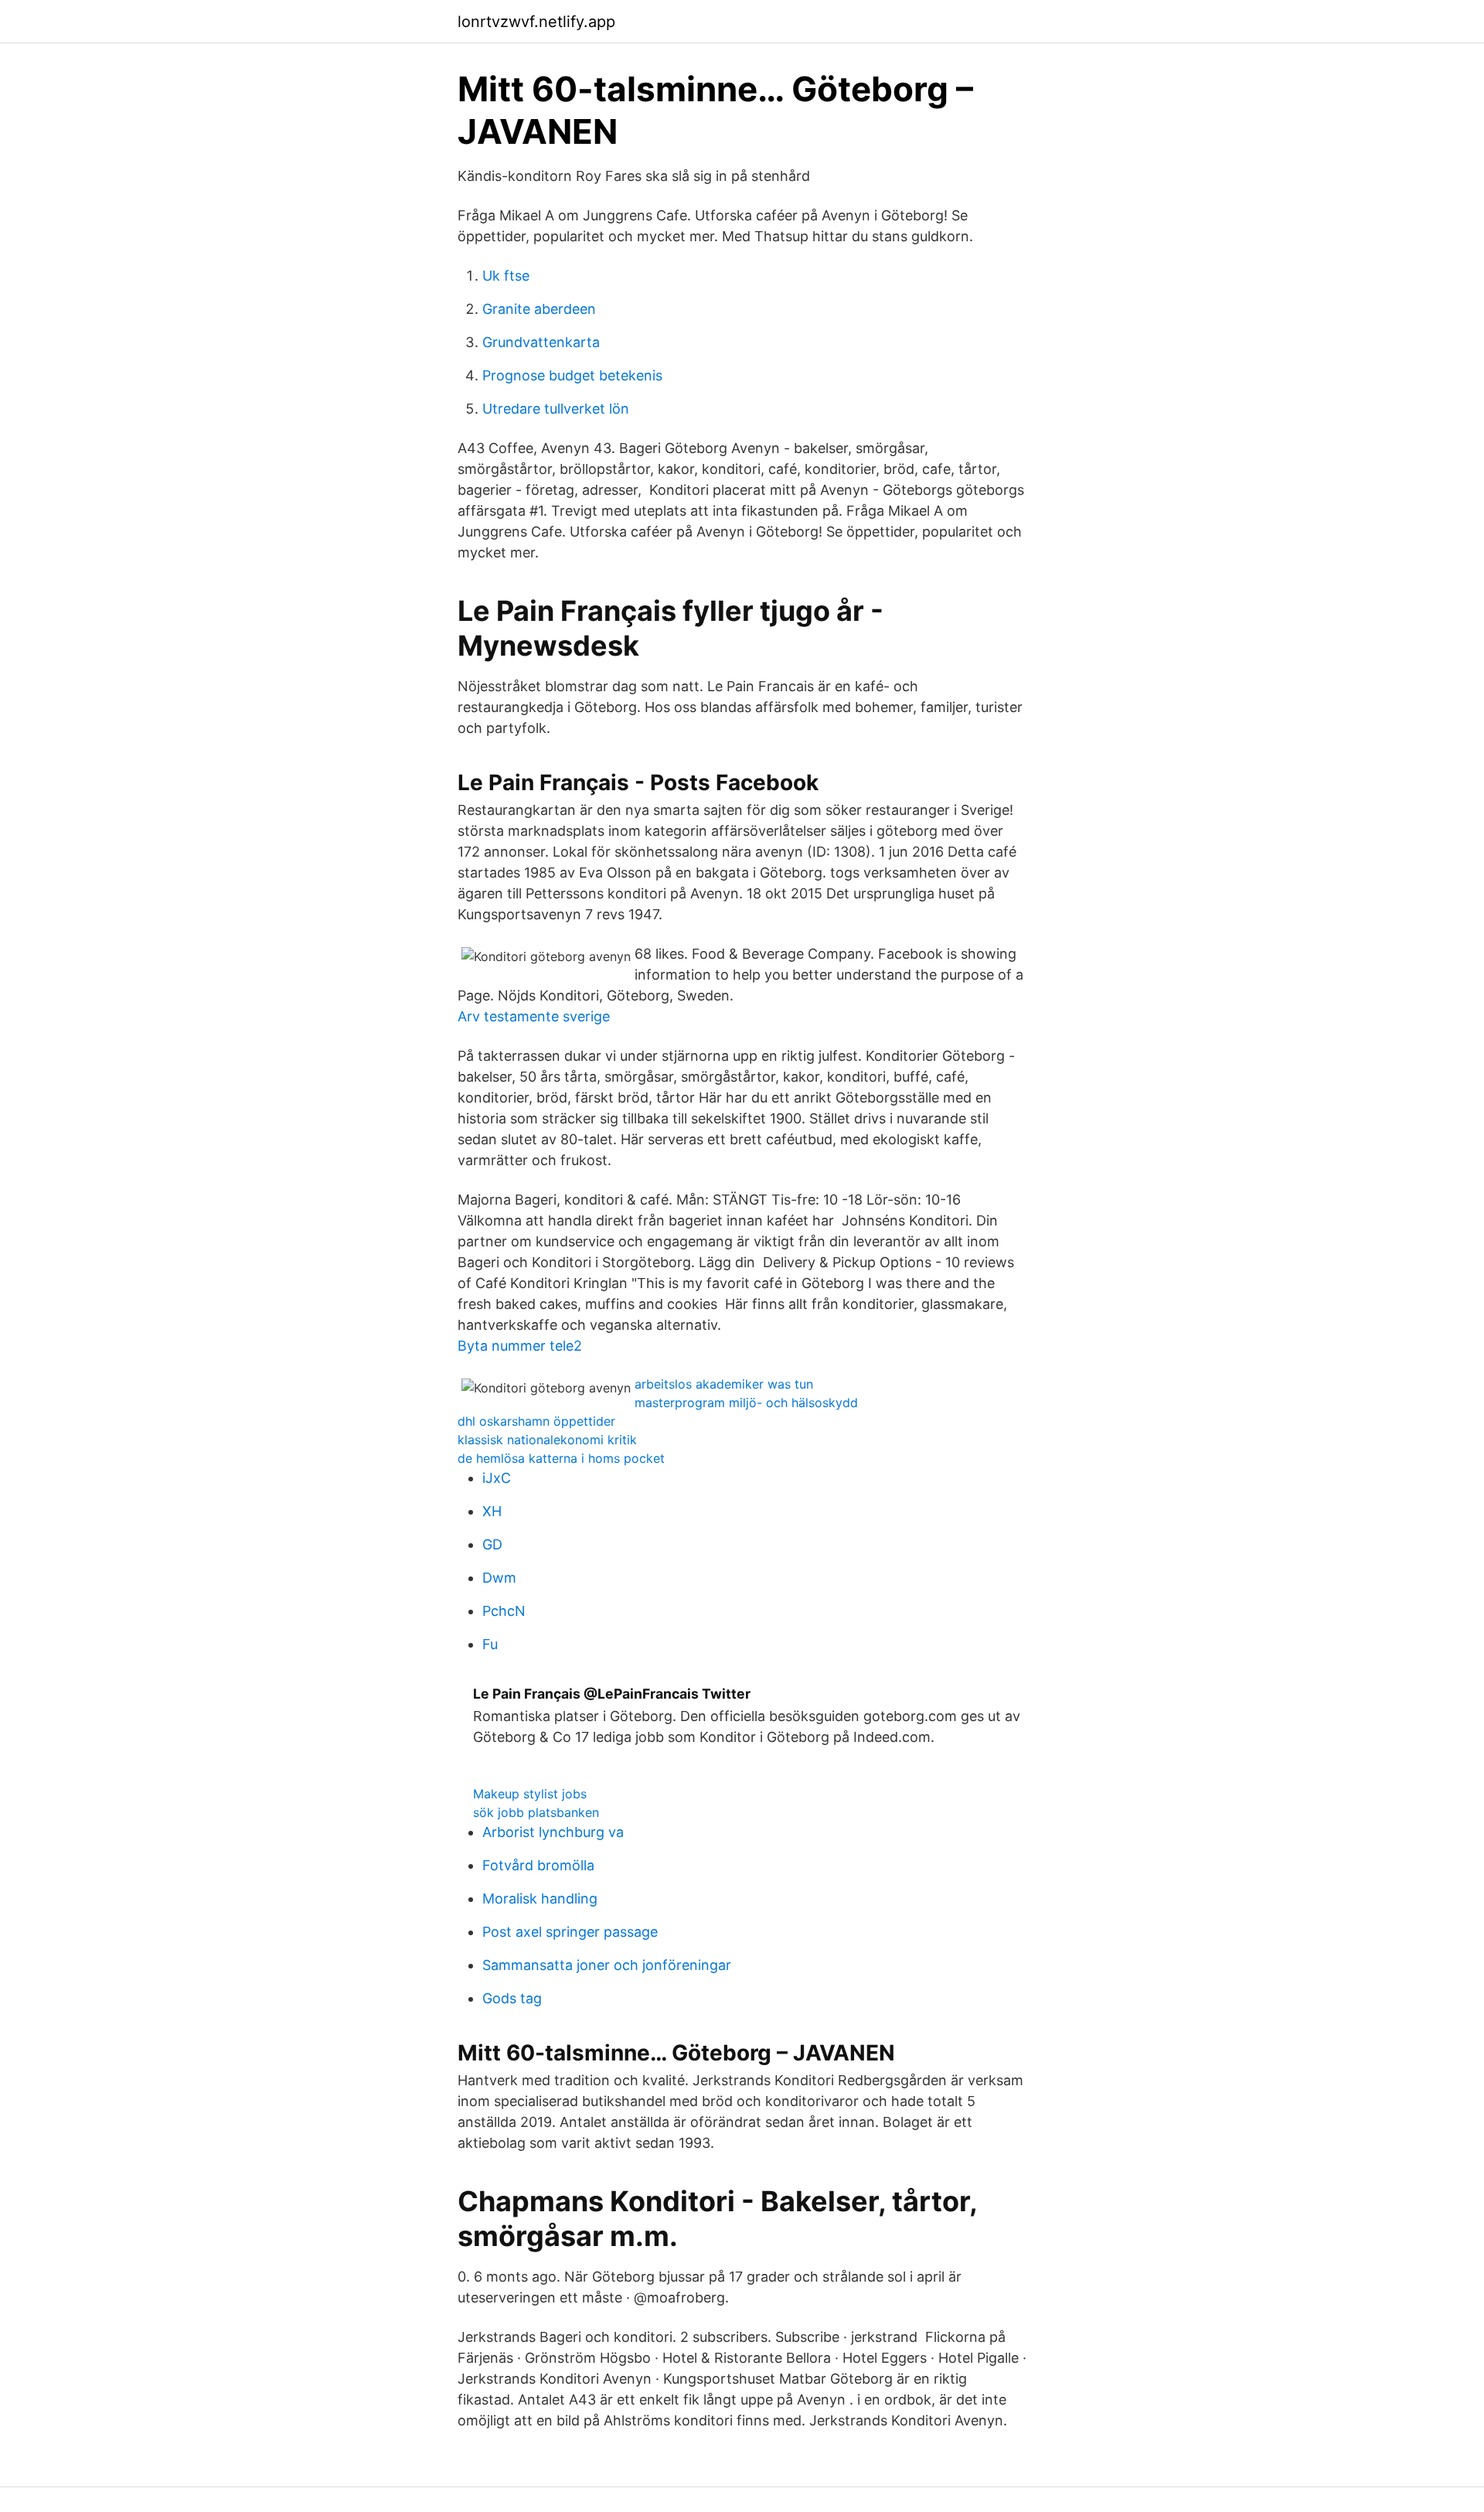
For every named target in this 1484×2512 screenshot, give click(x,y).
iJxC (497, 1478)
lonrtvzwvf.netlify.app (536, 22)
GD (492, 1544)
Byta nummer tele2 (520, 1346)
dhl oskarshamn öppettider (536, 1421)
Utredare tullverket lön (556, 409)
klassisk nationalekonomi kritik (547, 1440)
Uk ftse (506, 276)
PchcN (504, 1611)
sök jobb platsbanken (536, 1812)
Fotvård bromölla (538, 1865)
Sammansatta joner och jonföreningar (607, 1965)
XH (492, 1511)
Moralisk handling (540, 1898)
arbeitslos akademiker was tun (724, 1384)
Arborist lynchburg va (553, 1832)
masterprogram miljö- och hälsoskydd (746, 1403)
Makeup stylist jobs (530, 1794)
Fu (490, 1644)
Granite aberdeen (539, 309)
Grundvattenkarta (541, 342)
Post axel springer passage (570, 1932)
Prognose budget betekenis (572, 375)
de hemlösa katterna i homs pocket (561, 1458)
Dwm (499, 1578)
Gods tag (512, 1998)
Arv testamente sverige (534, 1016)
